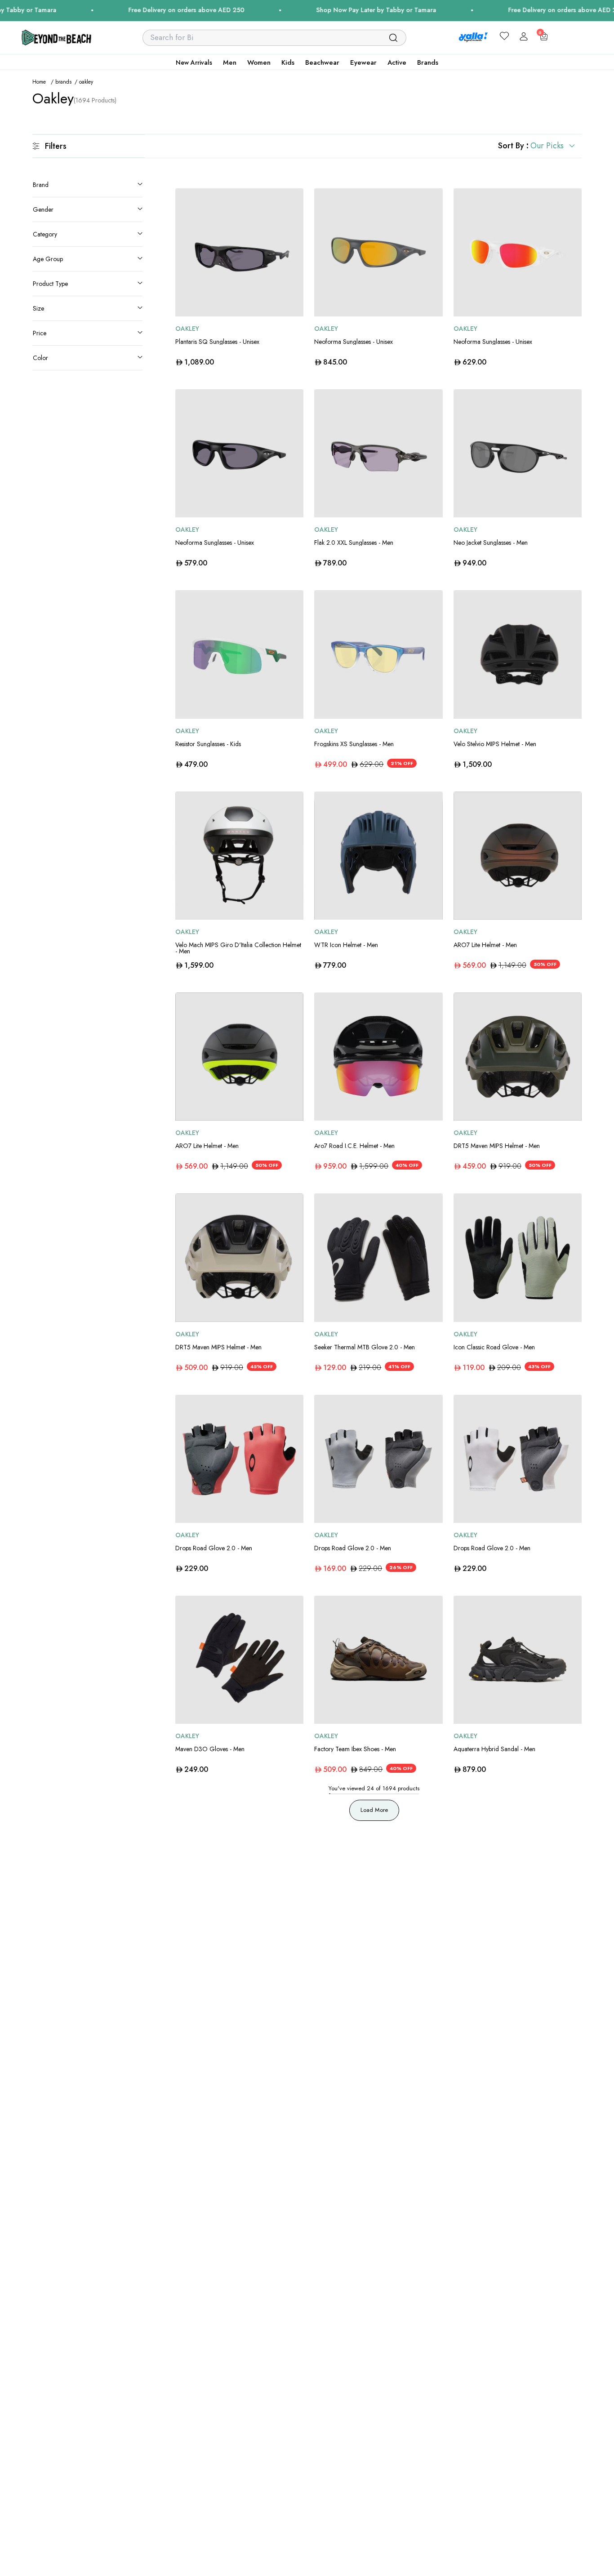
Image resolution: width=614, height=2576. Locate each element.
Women (259, 62)
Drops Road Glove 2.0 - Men (214, 1548)
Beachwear (322, 62)
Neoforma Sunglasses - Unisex (354, 342)
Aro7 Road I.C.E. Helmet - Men (354, 1146)
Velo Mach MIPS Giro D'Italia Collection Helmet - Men (238, 948)
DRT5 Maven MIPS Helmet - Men (497, 1146)
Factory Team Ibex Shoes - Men (355, 1749)
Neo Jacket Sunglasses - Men (491, 543)
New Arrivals (194, 62)
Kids (288, 62)
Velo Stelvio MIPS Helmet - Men (495, 744)
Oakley (187, 329)
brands (63, 82)
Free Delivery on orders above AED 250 (138, 10)
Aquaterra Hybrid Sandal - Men (494, 1749)
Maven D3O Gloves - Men (210, 1749)
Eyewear (363, 62)
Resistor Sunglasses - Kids (208, 744)
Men (230, 62)
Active (397, 62)
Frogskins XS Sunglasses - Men (354, 744)
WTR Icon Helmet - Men (346, 945)
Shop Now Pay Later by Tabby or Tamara (327, 10)
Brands (428, 62)
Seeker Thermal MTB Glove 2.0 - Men (365, 1347)
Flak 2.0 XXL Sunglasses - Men (354, 543)
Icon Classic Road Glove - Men (494, 1347)
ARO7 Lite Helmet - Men (485, 945)
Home (39, 82)
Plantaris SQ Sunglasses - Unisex (217, 342)
